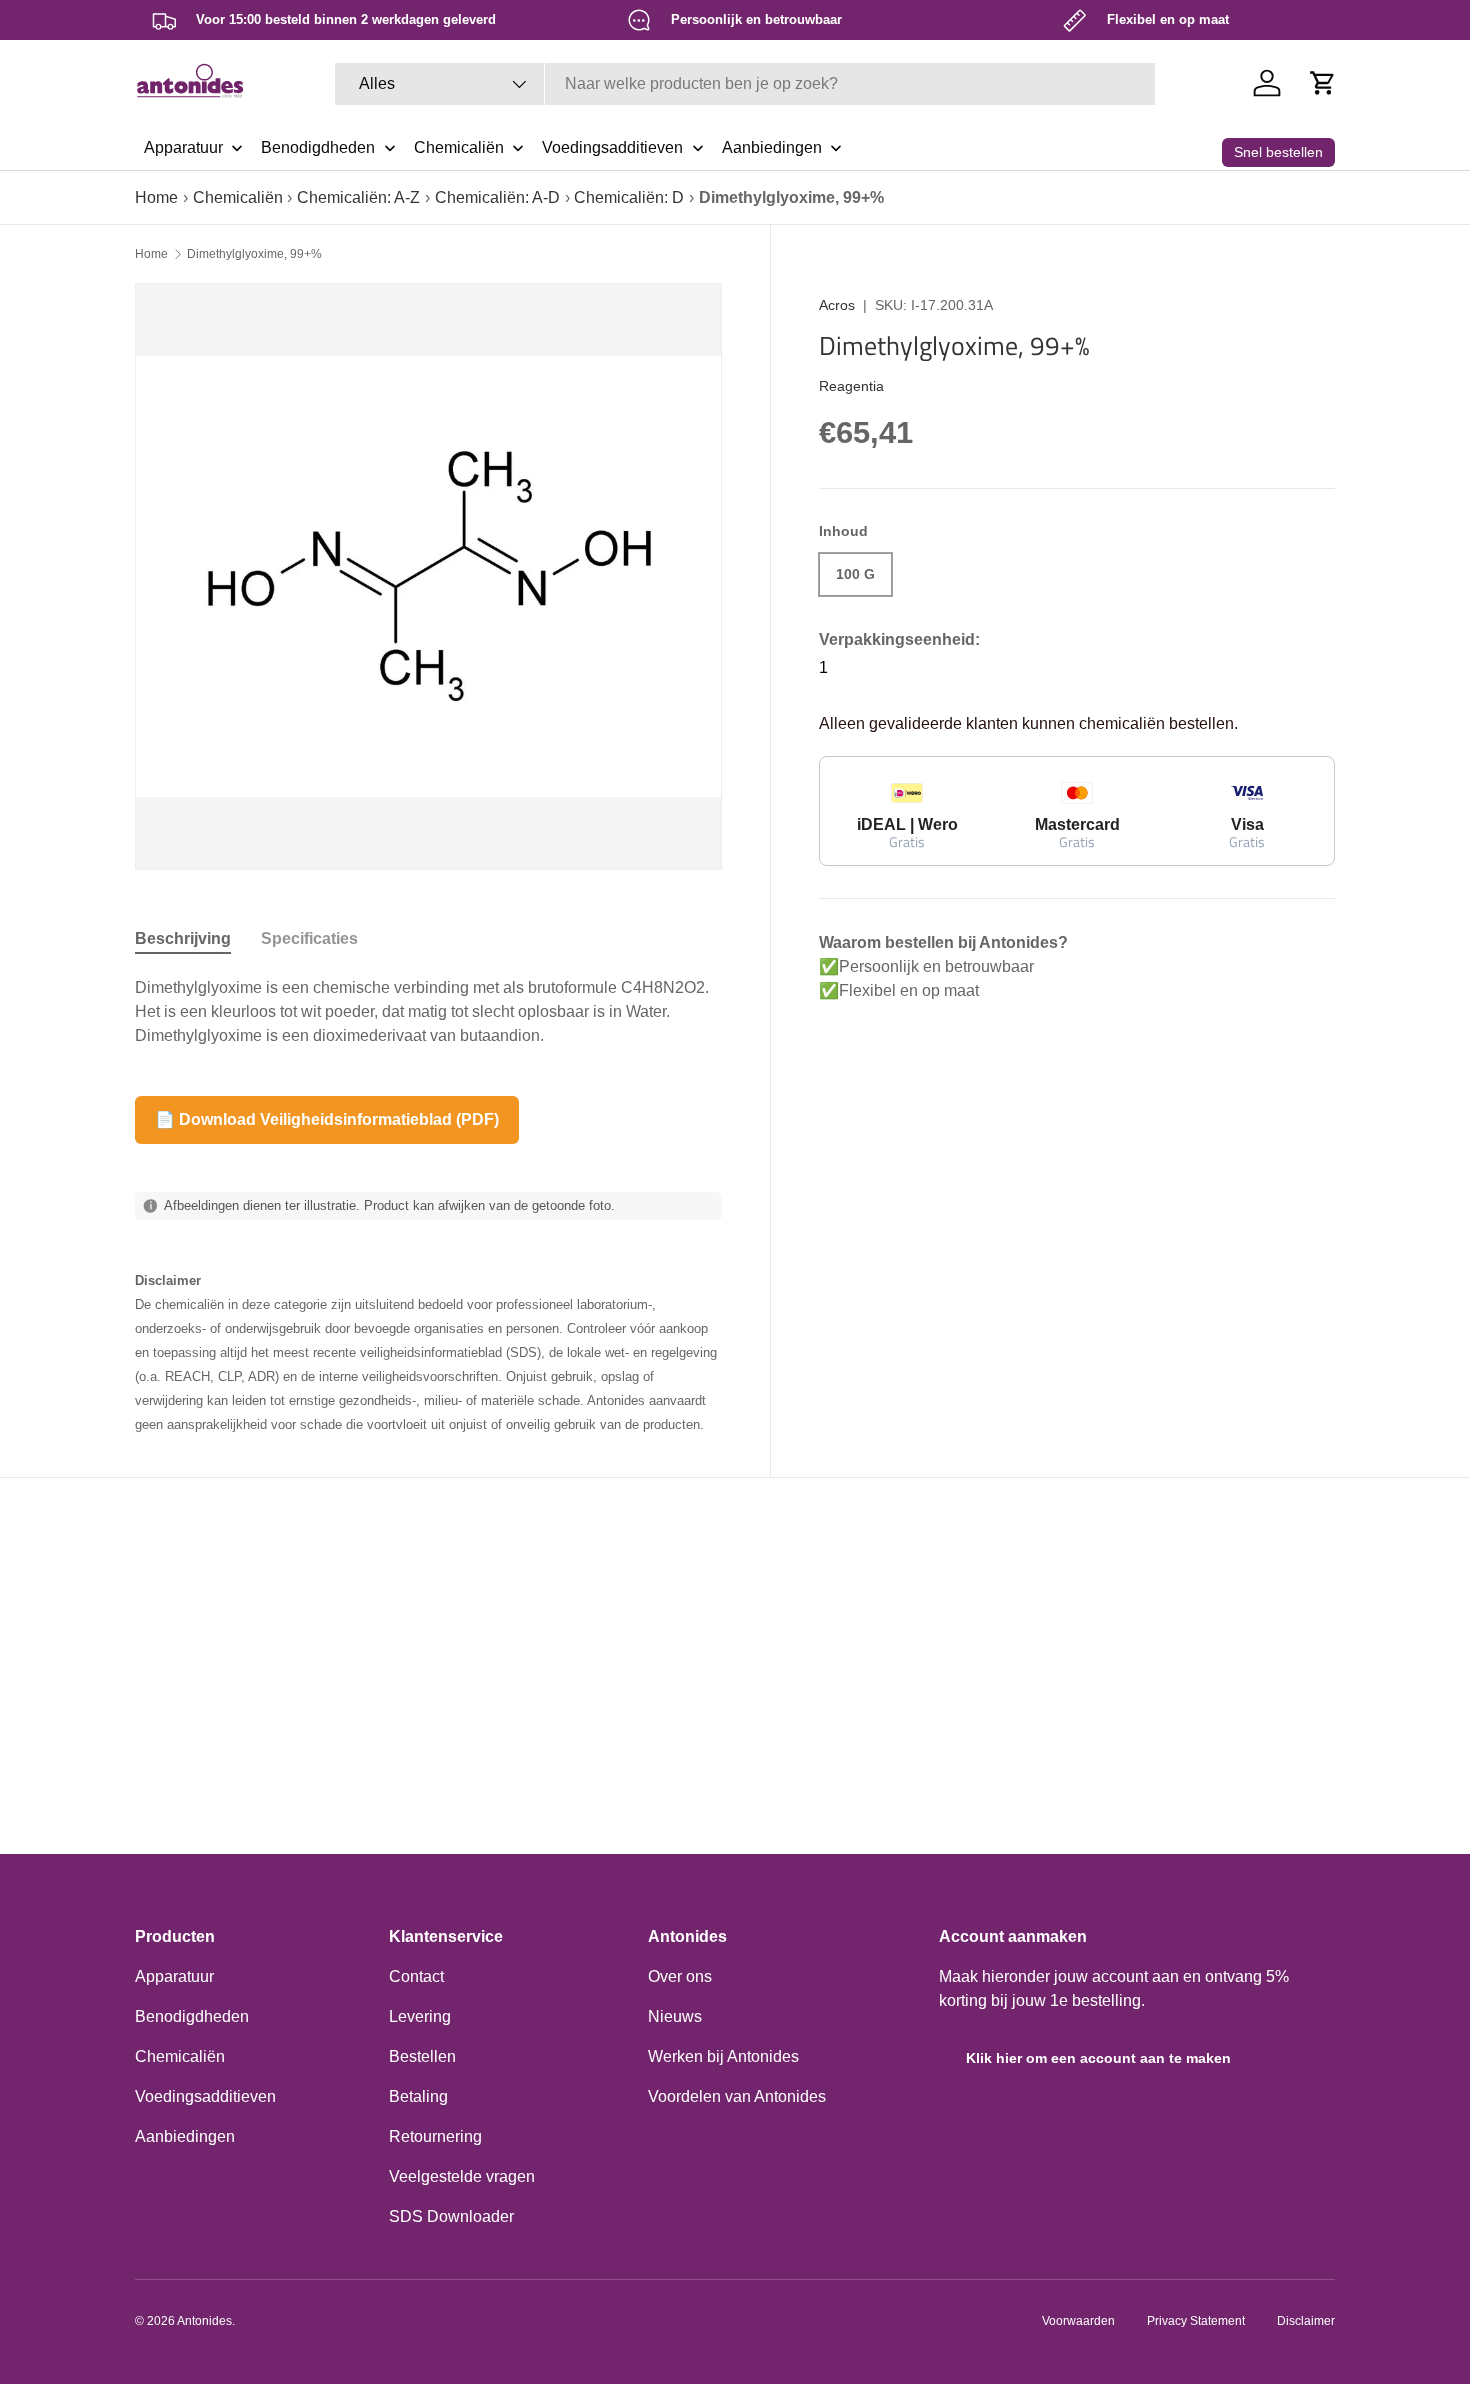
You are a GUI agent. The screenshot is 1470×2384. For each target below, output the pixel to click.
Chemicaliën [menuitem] (459, 147)
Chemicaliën (238, 197)
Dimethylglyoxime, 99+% (254, 254)
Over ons (680, 1976)
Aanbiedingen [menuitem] (772, 147)
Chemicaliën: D (629, 197)
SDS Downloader (451, 2216)
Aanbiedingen (185, 2136)
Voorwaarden (1078, 2321)
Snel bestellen (1278, 152)
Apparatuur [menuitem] (183, 147)
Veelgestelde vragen (462, 2176)
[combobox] (745, 84)
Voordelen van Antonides (737, 2096)
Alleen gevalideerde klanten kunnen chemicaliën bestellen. (1028, 723)
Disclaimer (1306, 2321)
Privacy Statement (1196, 2321)
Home (156, 197)
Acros (837, 305)
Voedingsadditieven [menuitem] (612, 147)
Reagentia (851, 385)
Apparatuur (174, 1976)
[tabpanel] (428, 1012)
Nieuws (675, 2016)
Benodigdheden (192, 2016)
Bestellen (422, 2056)
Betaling (418, 2096)
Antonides (204, 2321)
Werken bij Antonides (723, 2056)
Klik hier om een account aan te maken (1098, 2058)
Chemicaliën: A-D (497, 197)
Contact (416, 1976)
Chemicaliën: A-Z (358, 197)
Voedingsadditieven (205, 2096)
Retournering (435, 2136)
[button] (1323, 83)
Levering (420, 2016)
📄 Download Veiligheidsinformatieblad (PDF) (327, 1119)
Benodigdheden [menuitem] (318, 147)
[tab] (183, 939)
